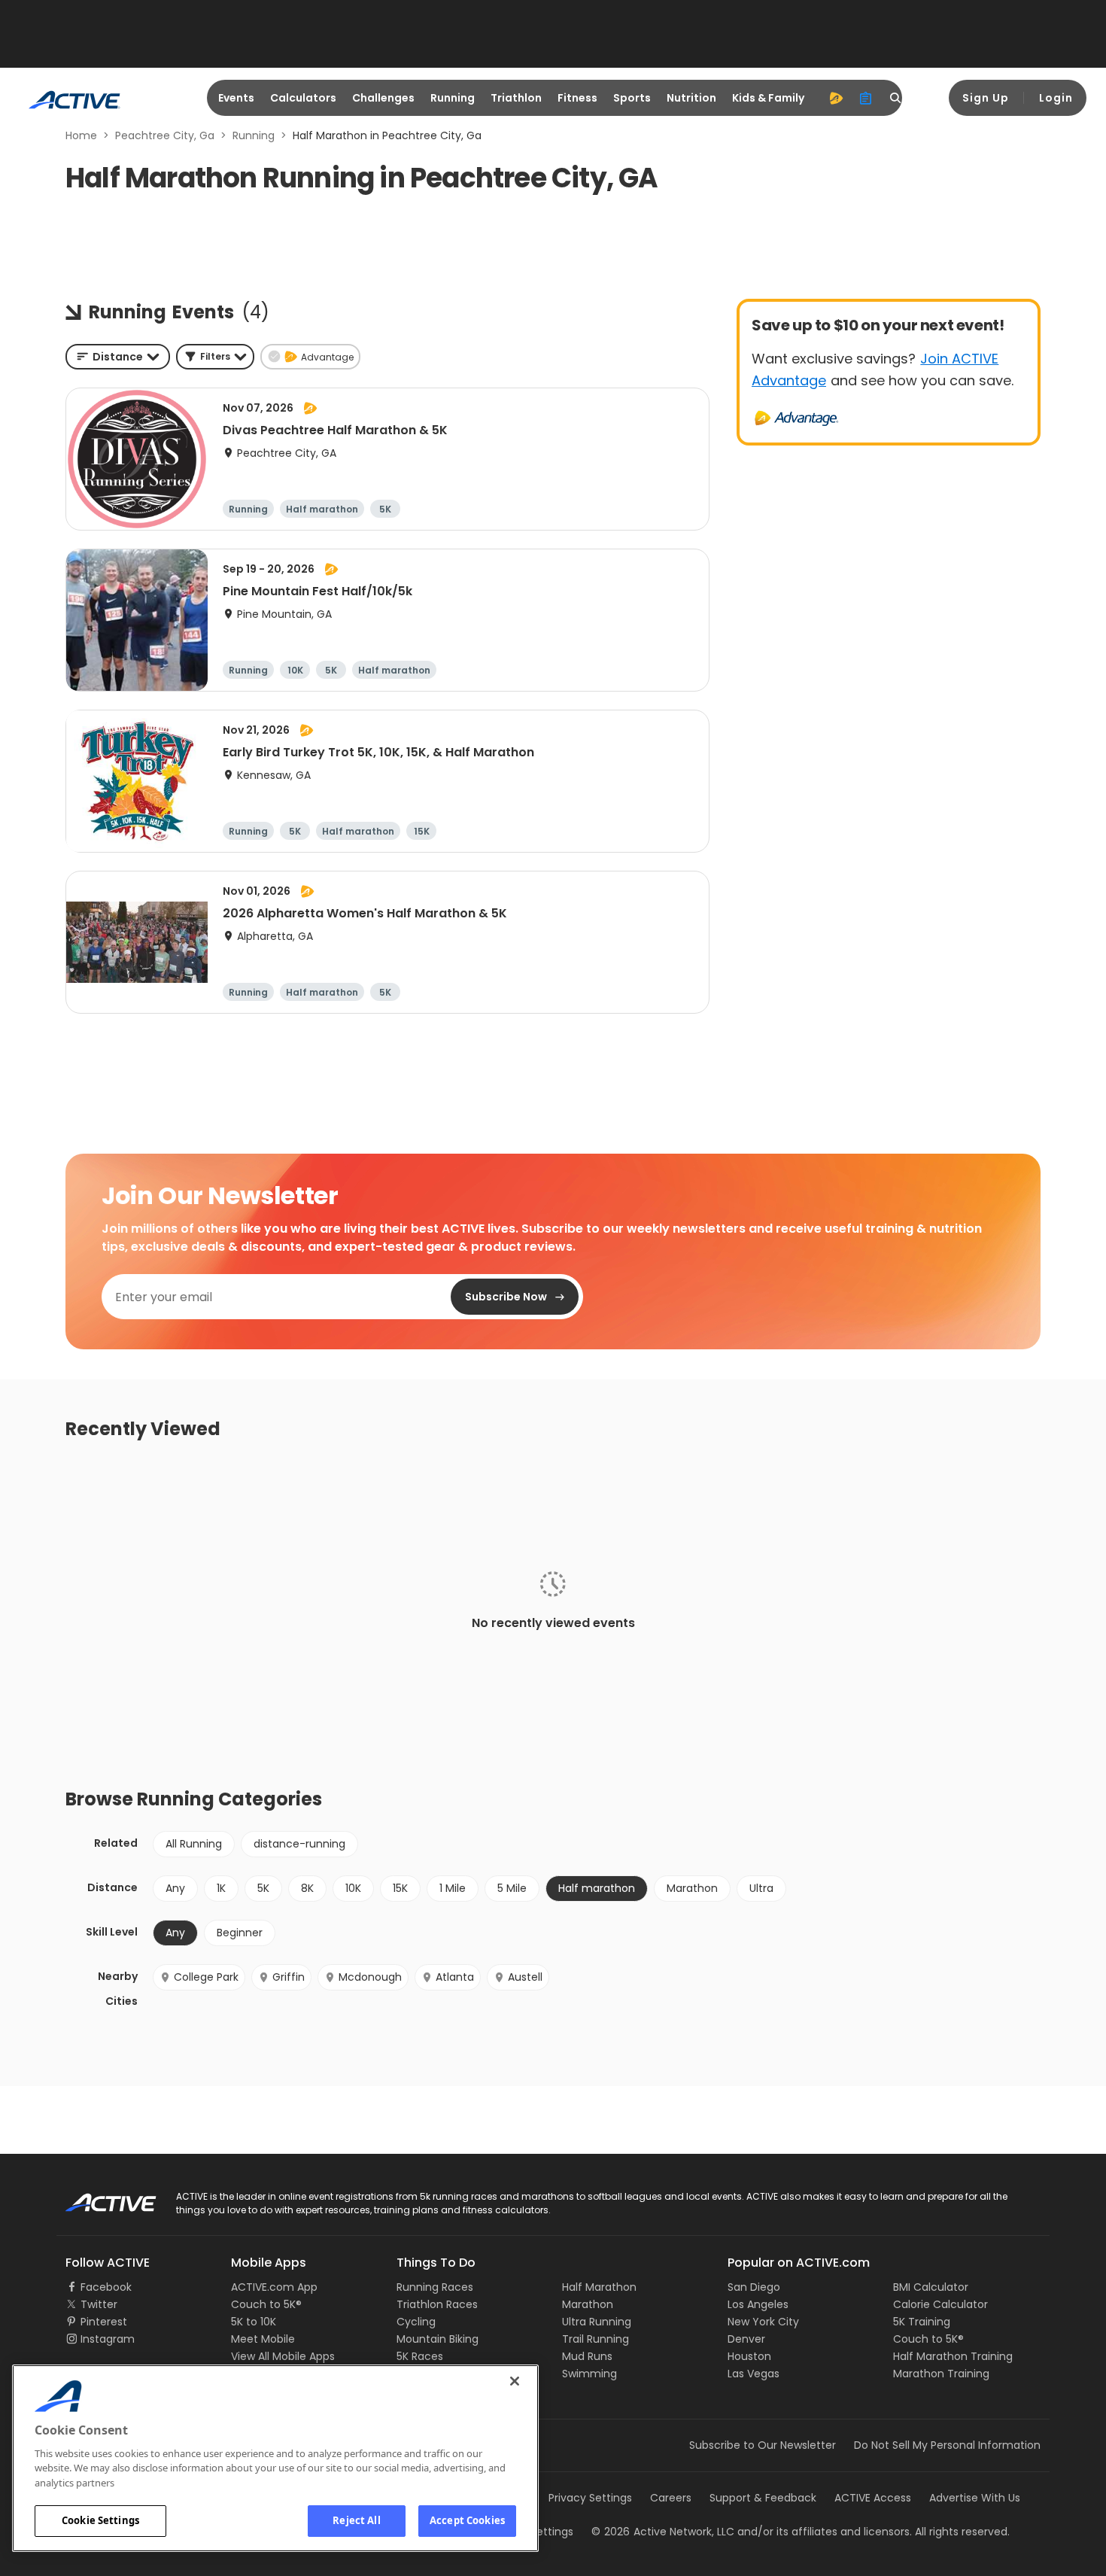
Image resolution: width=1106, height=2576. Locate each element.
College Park (206, 1977)
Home (81, 135)
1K (221, 1888)
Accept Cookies (467, 2520)
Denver (746, 2339)
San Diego (754, 2287)
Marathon (692, 1888)
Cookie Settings (100, 2520)
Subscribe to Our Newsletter (763, 2445)
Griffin (289, 1977)
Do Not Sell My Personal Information (947, 2445)
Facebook (106, 2287)
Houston (749, 2356)
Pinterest (104, 2322)
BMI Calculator (931, 2287)
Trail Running (596, 2339)
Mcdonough (370, 1977)
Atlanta (455, 1977)
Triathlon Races (437, 2304)
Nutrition (691, 98)
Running (453, 98)
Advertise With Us (975, 2498)
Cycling (416, 2322)
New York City (763, 2322)
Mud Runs (587, 2356)
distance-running (299, 1844)
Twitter (99, 2304)
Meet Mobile (263, 2339)
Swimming (589, 2374)
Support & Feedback (763, 2498)
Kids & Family (768, 98)
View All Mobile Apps (283, 2356)
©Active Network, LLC (663, 2532)
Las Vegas (754, 2374)
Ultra (761, 1888)
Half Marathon (599, 2287)
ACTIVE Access (873, 2498)
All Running (194, 1844)
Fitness (577, 98)
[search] (896, 98)
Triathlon (516, 98)
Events (236, 98)
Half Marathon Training (953, 2356)
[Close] (515, 2381)
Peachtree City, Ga (165, 135)
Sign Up (986, 98)
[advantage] (836, 98)
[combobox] (118, 357)
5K (263, 1888)
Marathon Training (941, 2374)
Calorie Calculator (940, 2304)
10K (353, 1888)
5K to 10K (254, 2322)
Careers (671, 2498)
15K (400, 1888)
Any (175, 1888)
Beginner (240, 1933)
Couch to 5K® (266, 2304)
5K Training (922, 2322)
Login (1056, 98)
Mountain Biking (438, 2339)
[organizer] (866, 98)
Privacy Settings (590, 2498)
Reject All (356, 2520)
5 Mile (512, 1888)
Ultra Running (597, 2322)
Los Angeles (758, 2304)
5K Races (420, 2356)
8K (307, 1888)
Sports (632, 98)
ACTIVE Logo (97, 2197)
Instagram (108, 2339)
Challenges (383, 98)
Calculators (303, 98)
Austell (525, 1977)
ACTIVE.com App (274, 2287)
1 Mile (453, 1888)
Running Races (435, 2287)
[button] (215, 357)
